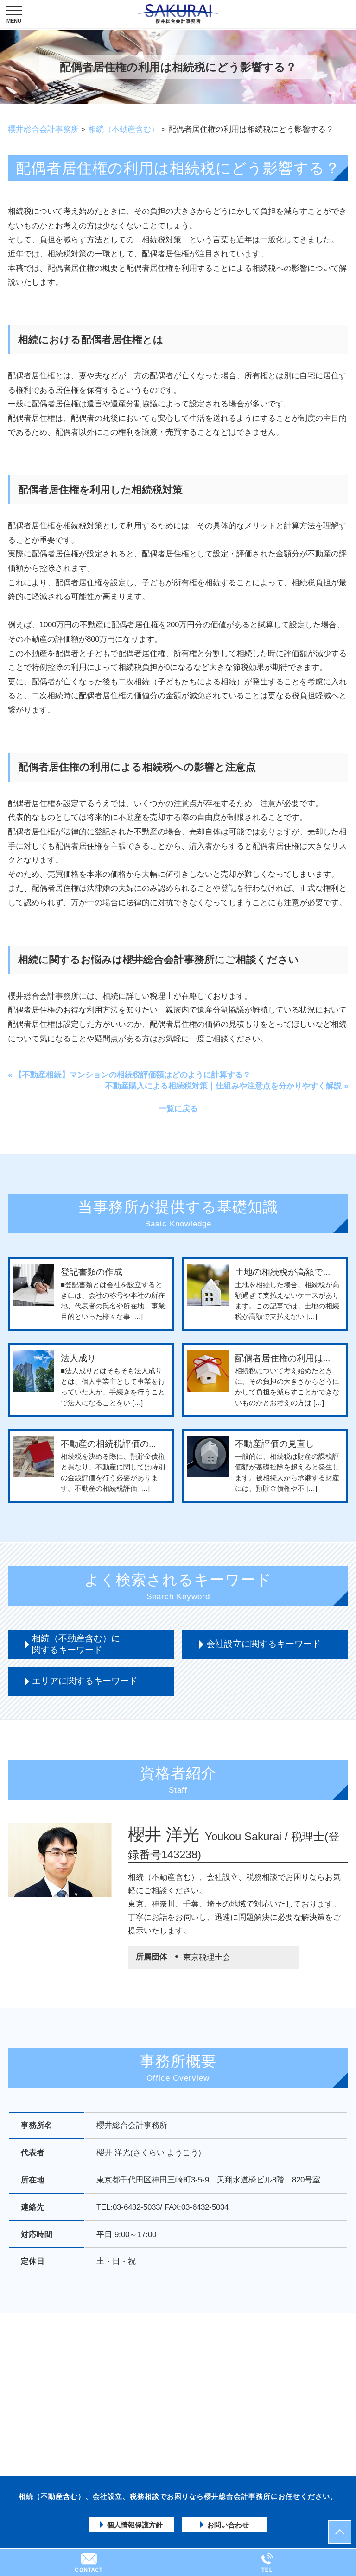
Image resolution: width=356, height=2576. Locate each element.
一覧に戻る (178, 1109)
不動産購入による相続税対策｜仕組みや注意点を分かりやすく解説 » (227, 1086)
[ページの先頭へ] (340, 2532)
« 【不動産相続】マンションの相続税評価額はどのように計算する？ (129, 1075)
